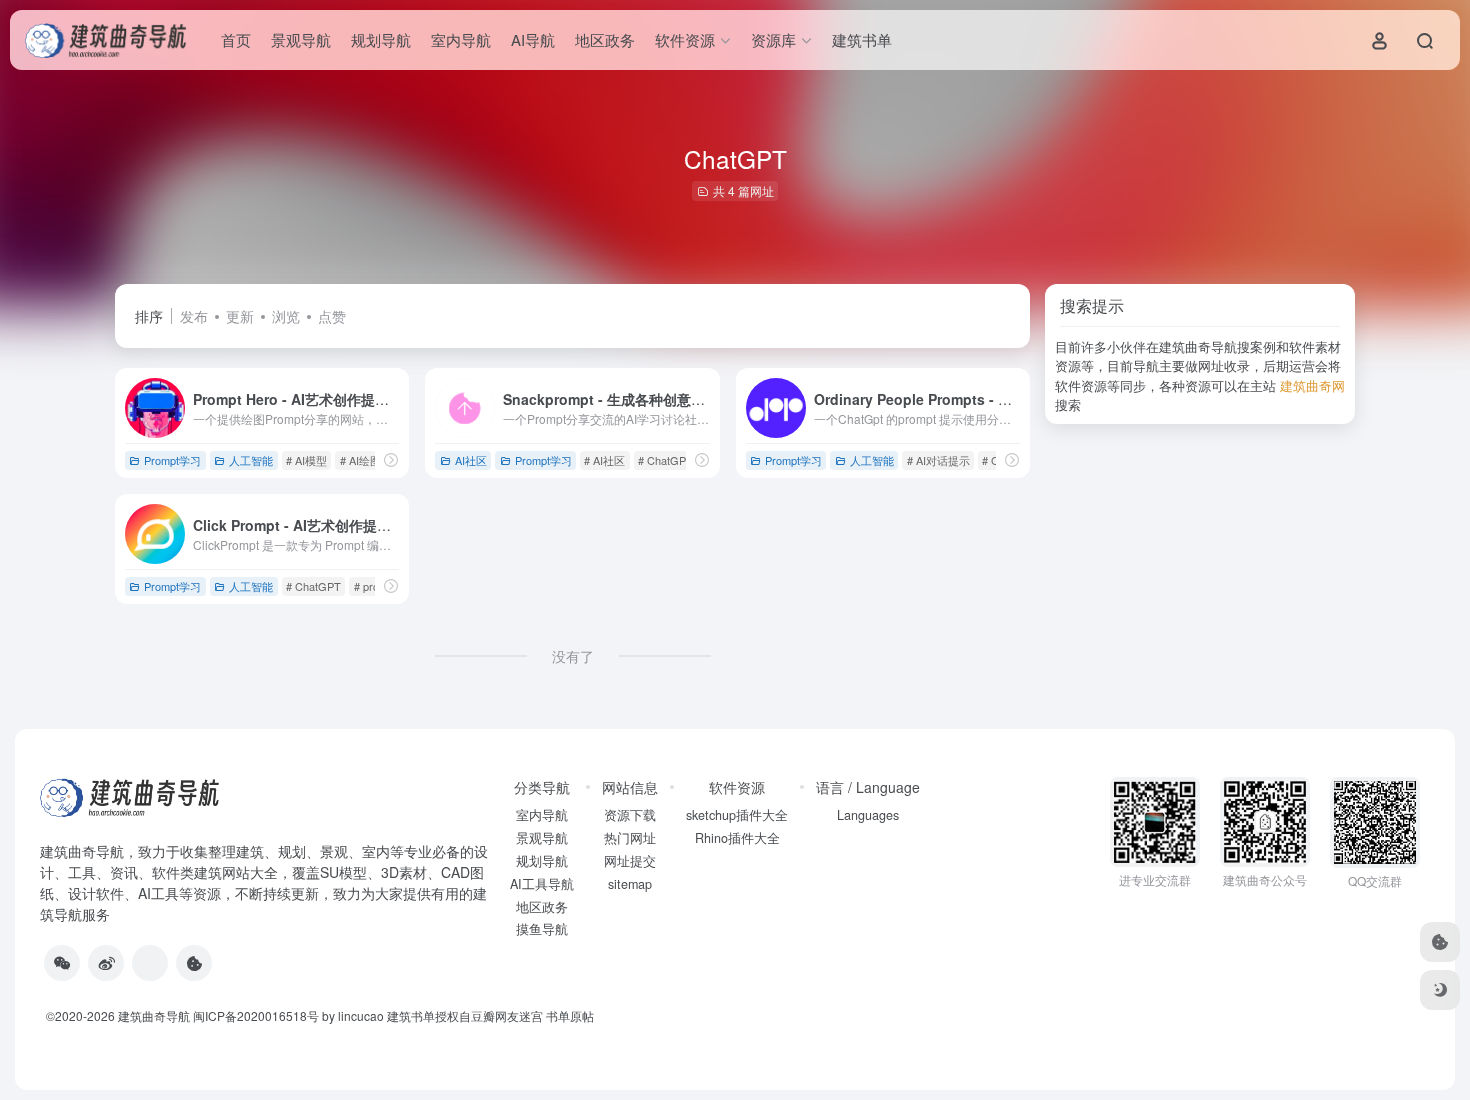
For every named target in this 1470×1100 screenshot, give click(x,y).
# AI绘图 (360, 460)
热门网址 (630, 838)
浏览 (286, 316)
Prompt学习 (172, 460)
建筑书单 (862, 39)
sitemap (630, 884)
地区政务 (605, 39)
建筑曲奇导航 (82, 851)
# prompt (375, 586)
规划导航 (381, 39)
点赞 (332, 316)
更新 (240, 316)
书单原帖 (570, 1015)
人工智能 (251, 460)
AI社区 (471, 460)
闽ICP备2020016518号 (256, 1015)
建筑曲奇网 (1312, 385)
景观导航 (301, 39)
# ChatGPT (665, 460)
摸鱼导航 (542, 929)
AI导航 (533, 39)
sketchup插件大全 (737, 815)
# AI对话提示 (938, 460)
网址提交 (630, 861)
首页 (236, 39)
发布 (194, 316)
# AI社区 (604, 460)
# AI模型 (306, 460)
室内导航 (461, 39)
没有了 (573, 656)
